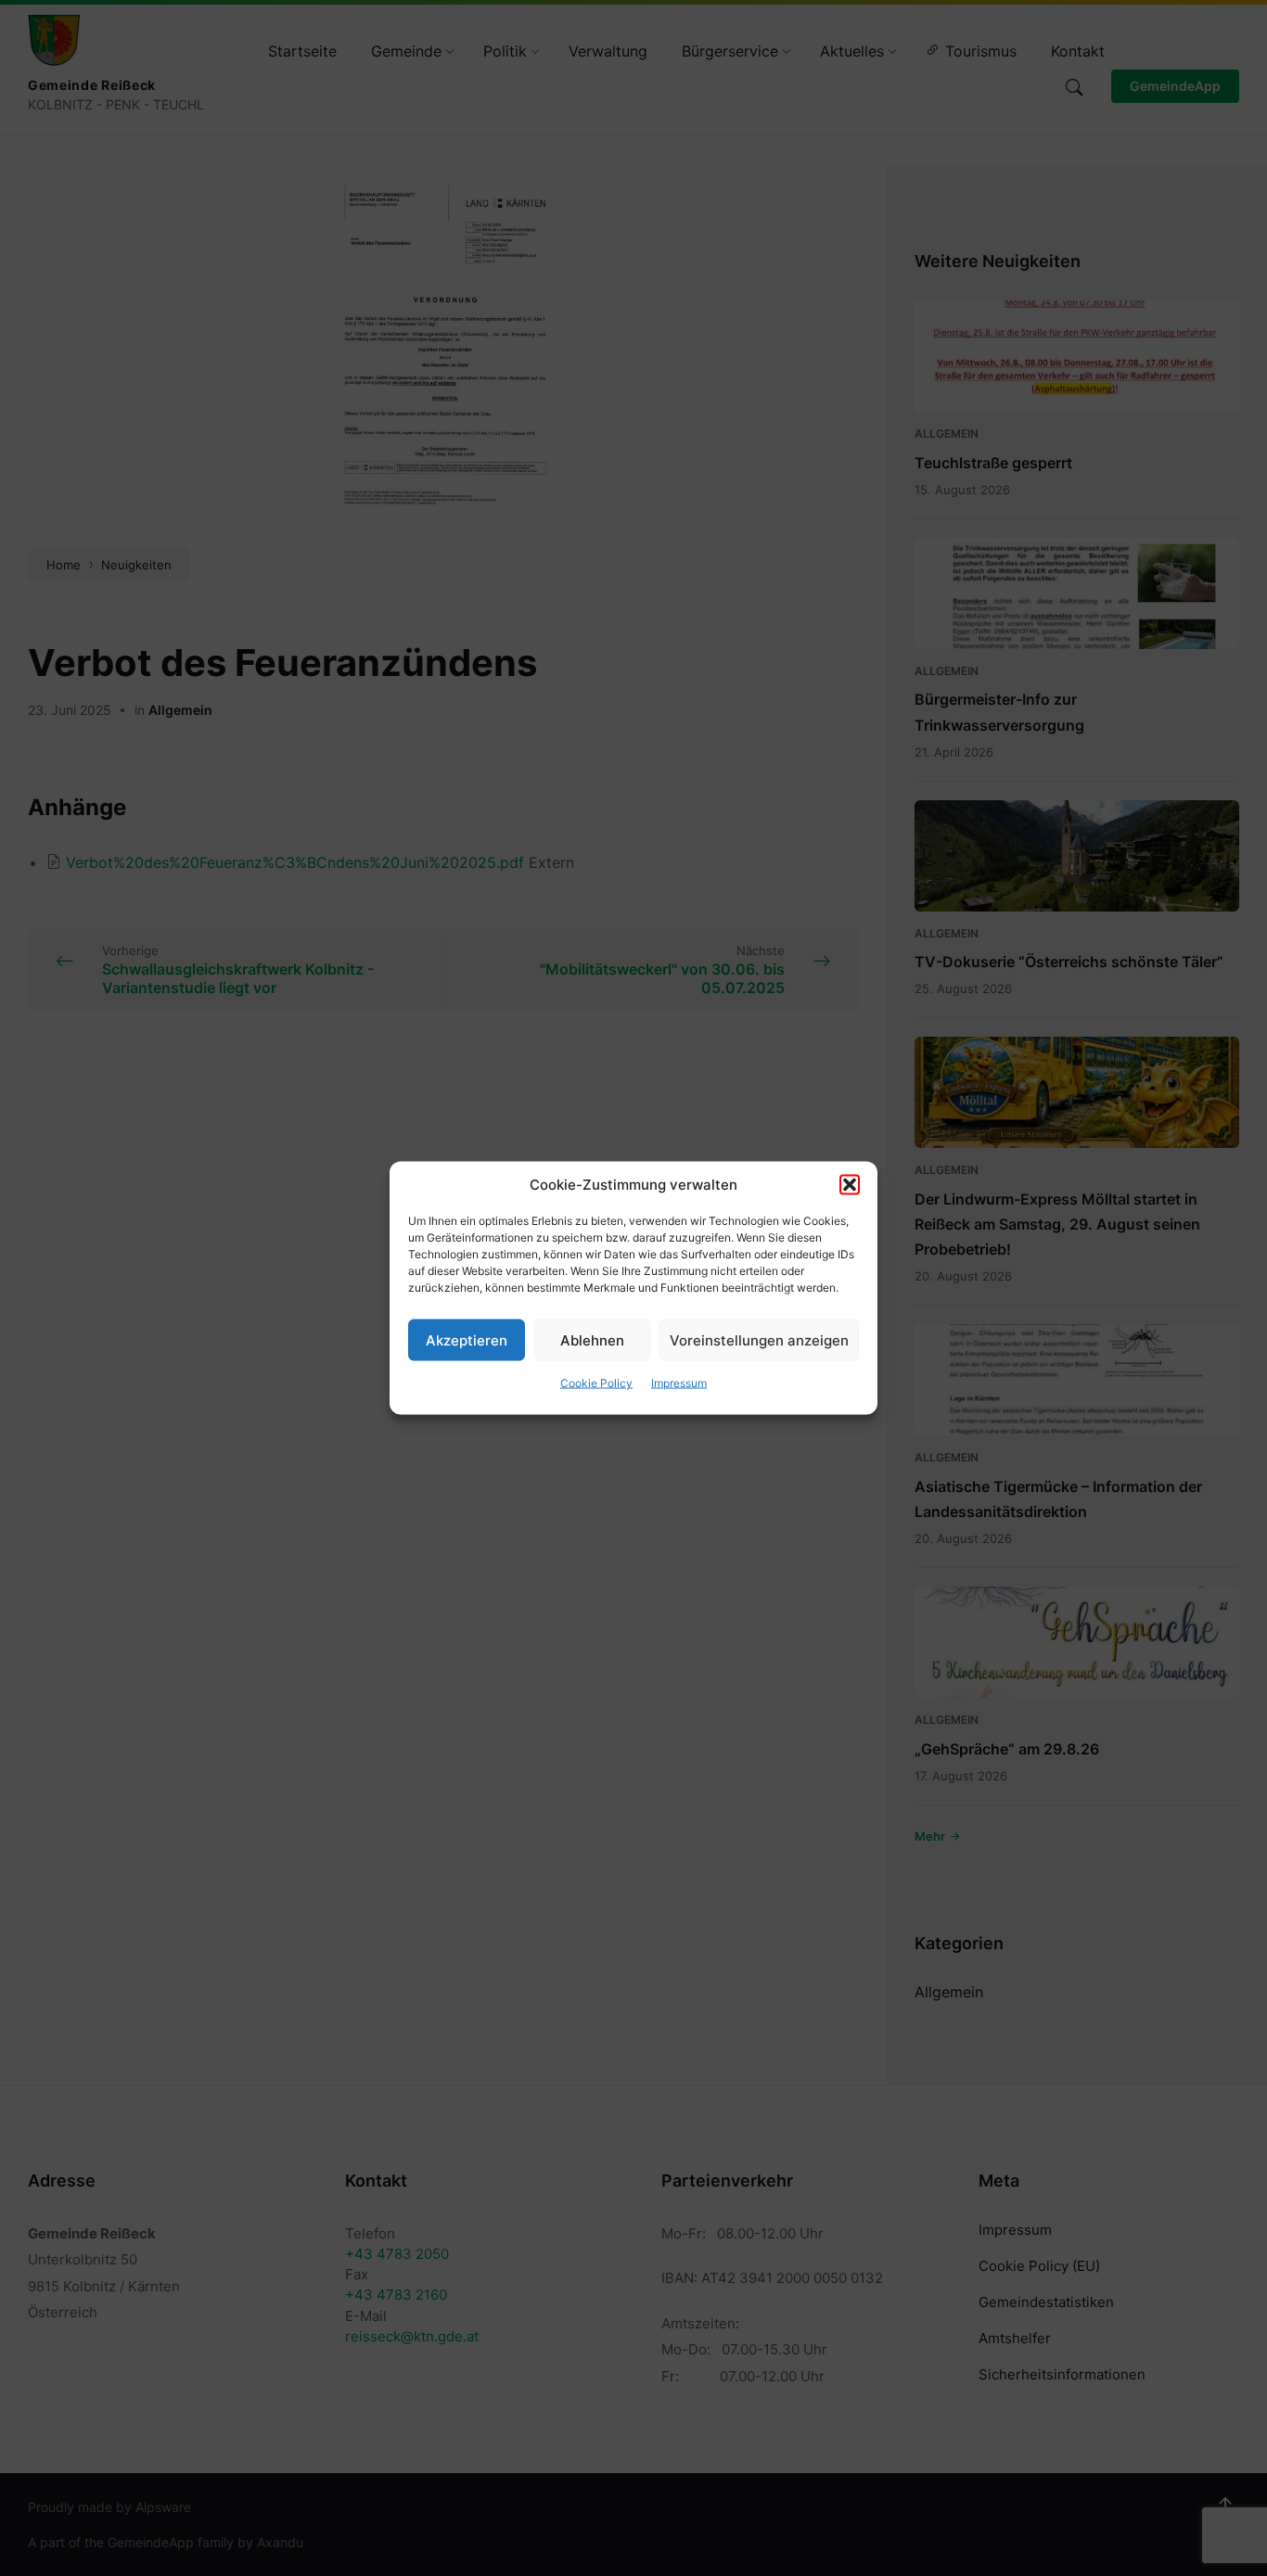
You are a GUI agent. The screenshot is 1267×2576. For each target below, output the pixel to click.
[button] (850, 1185)
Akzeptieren (467, 1339)
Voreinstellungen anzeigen (759, 1339)
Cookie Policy (596, 1383)
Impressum (679, 1383)
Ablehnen (592, 1339)
